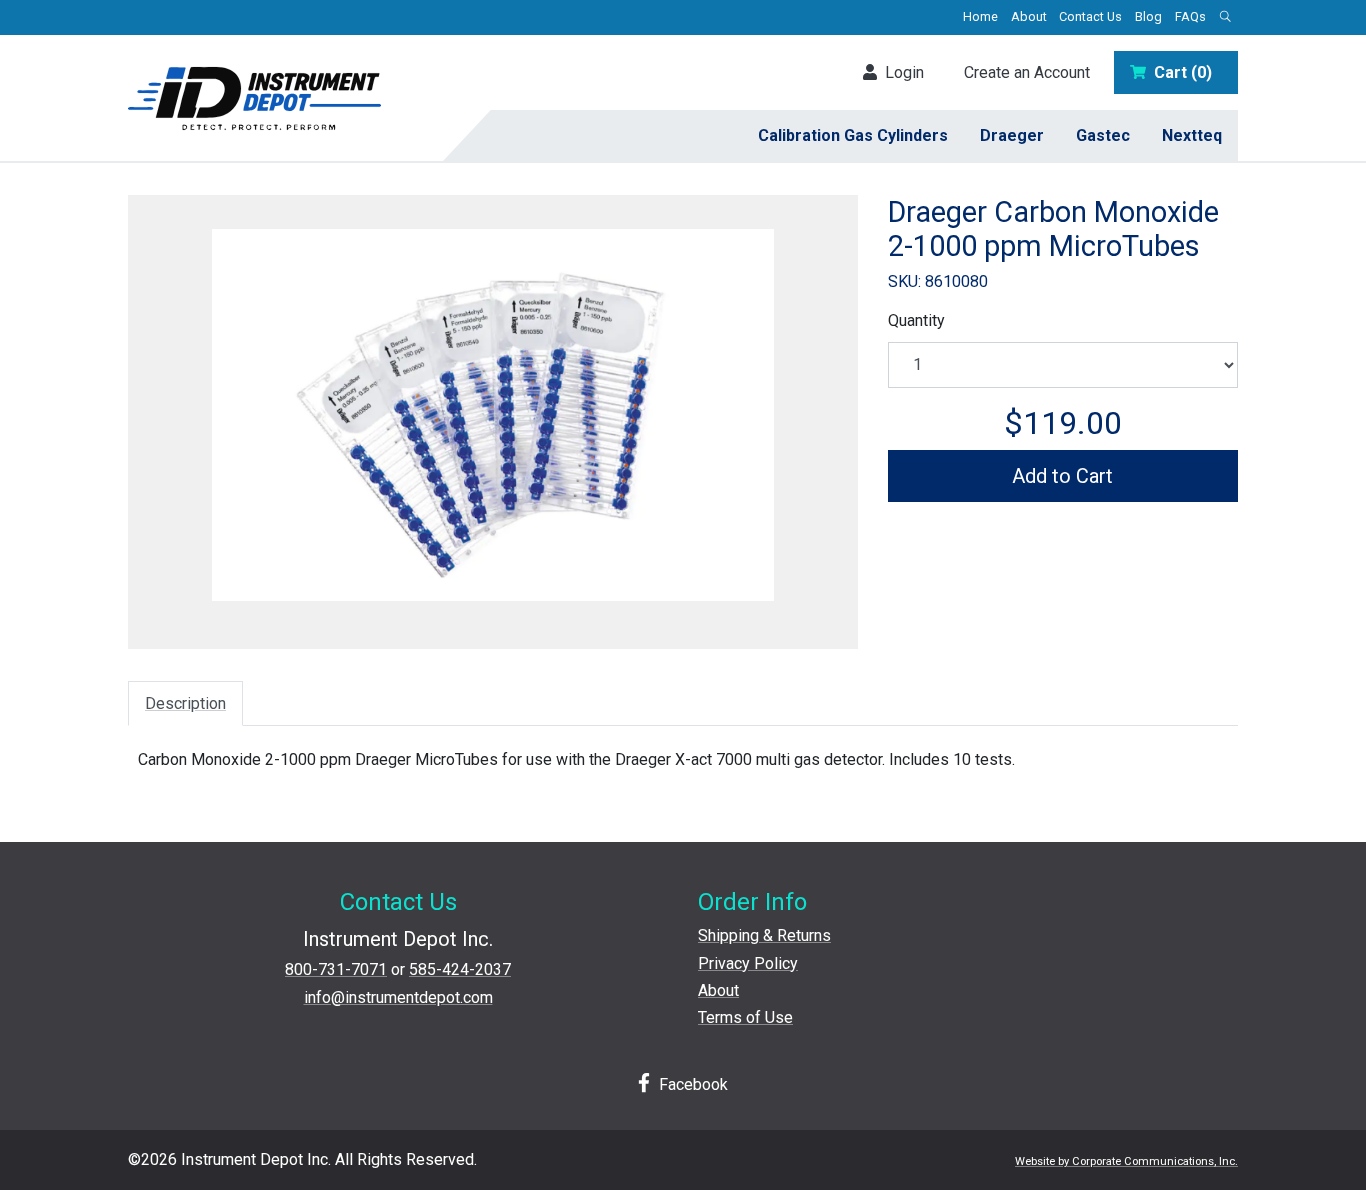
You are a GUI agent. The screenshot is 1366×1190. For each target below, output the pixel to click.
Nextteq (1192, 135)
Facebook (691, 1084)
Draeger (1012, 135)
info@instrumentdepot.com (398, 997)
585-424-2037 (460, 969)
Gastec (1103, 135)
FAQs (1190, 16)
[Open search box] (1225, 17)
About (1029, 16)
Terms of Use (745, 1017)
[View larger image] (493, 415)
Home (980, 16)
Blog (1148, 16)
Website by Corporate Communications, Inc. (1126, 1161)
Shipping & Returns (764, 935)
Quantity (916, 320)
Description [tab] (185, 703)
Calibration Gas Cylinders (853, 135)
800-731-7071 (336, 969)
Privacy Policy (748, 963)
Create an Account (1027, 72)
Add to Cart (1062, 476)
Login (900, 72)
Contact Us (1090, 16)
